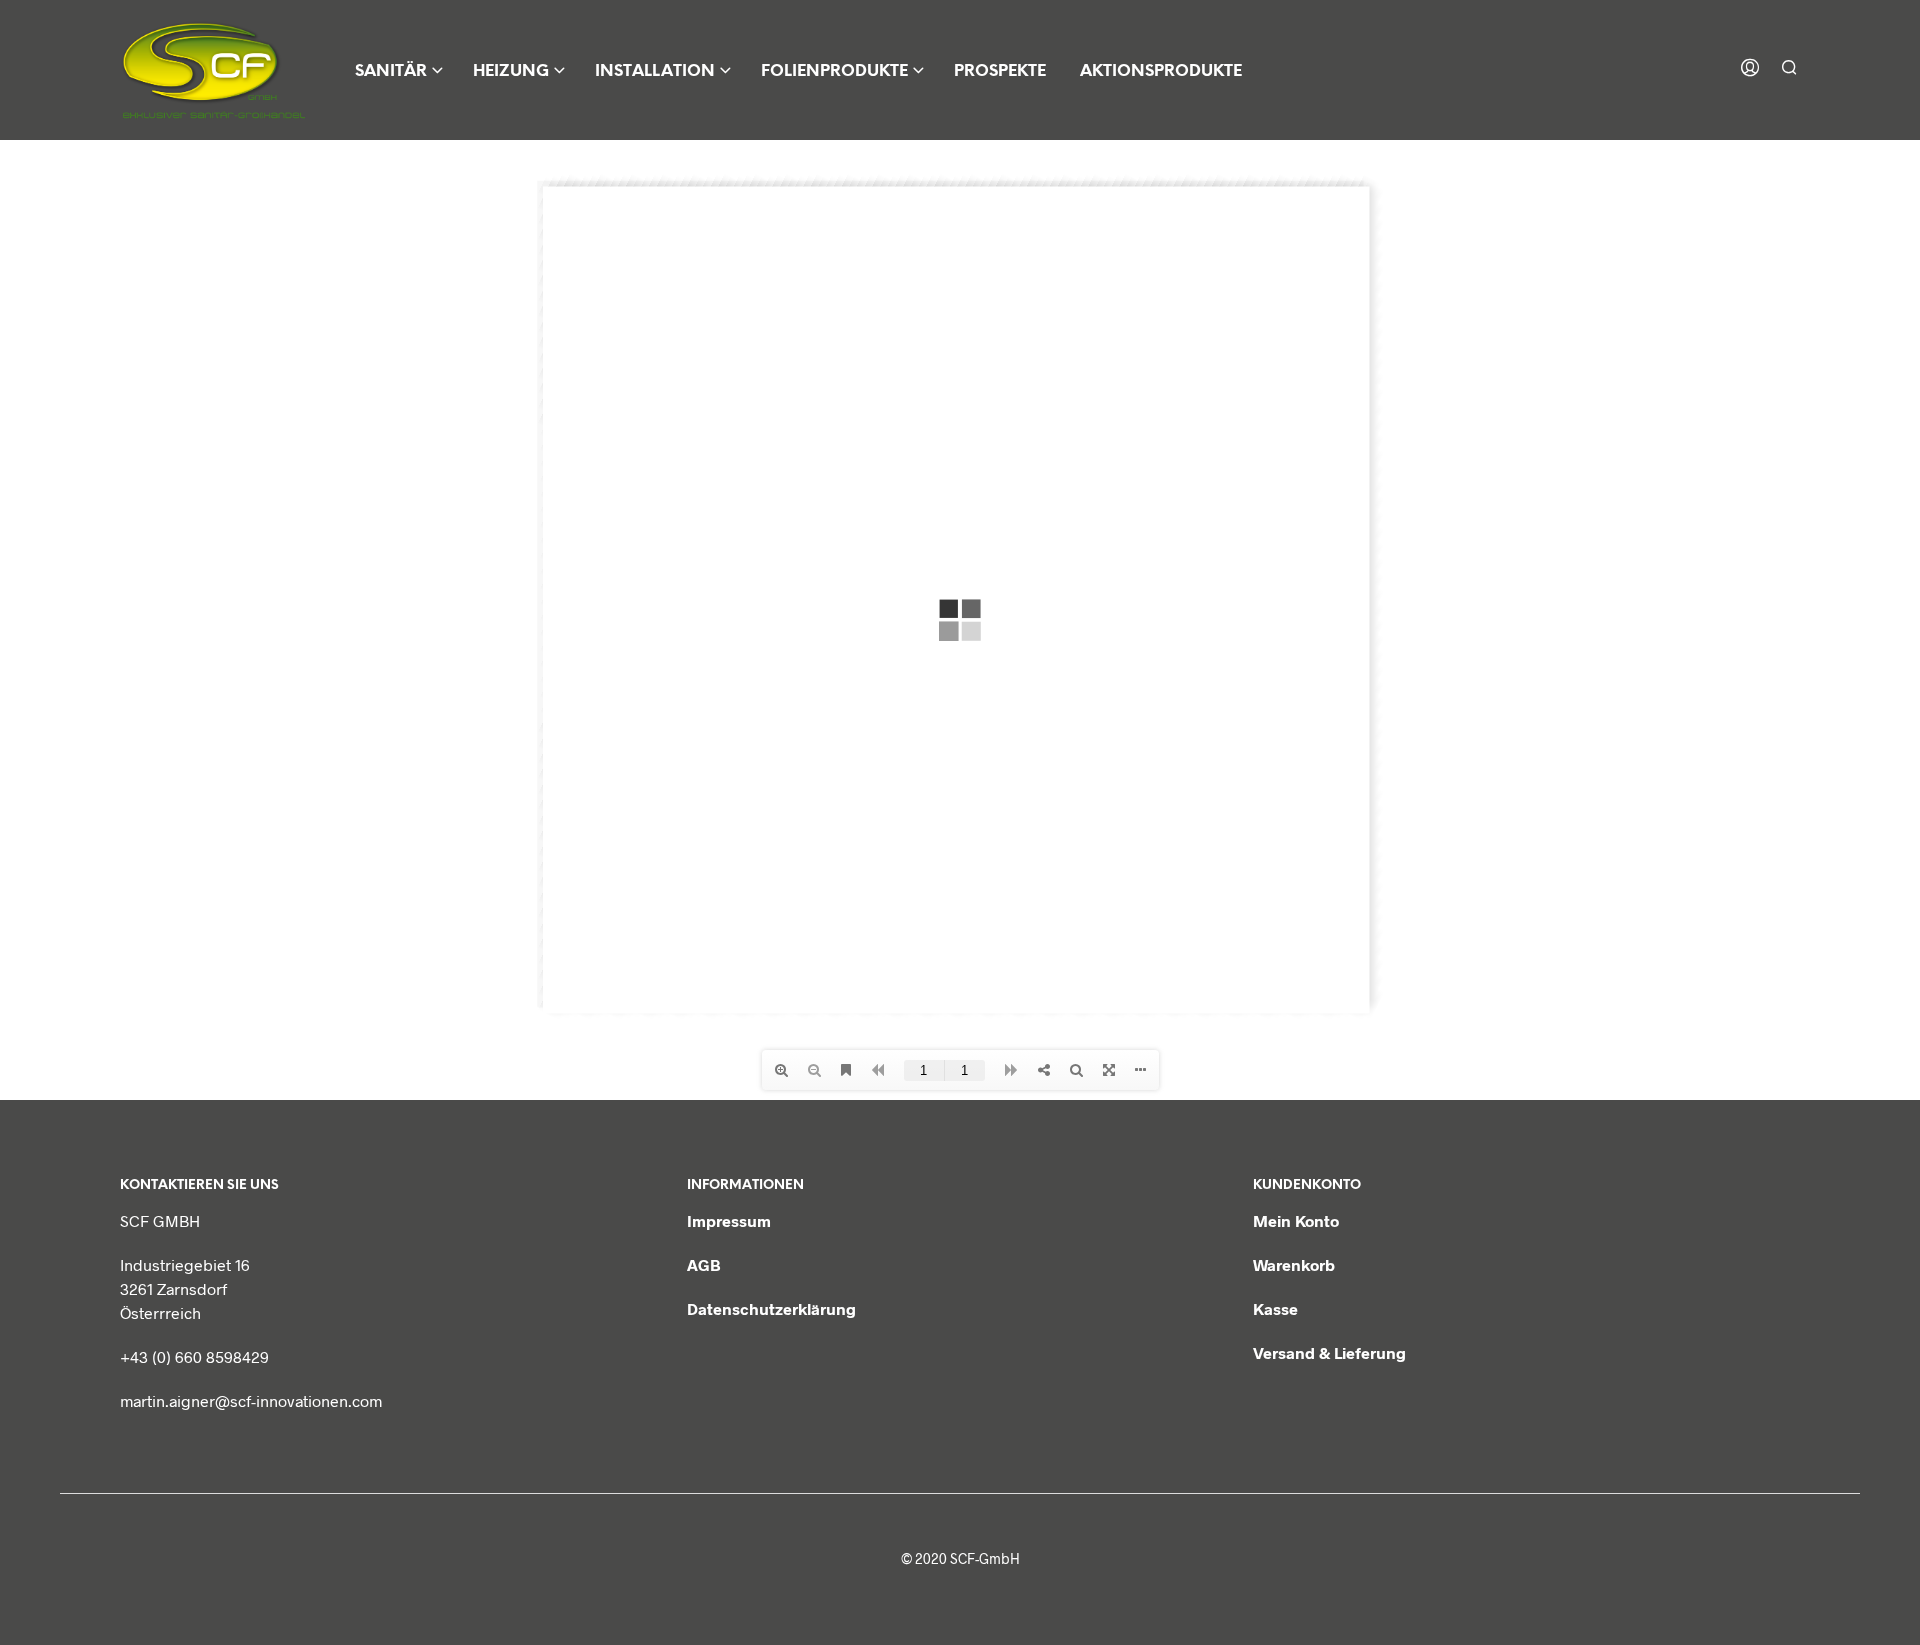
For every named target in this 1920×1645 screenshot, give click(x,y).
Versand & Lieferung (1329, 1352)
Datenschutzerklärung (771, 1308)
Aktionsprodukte (1161, 71)
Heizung (511, 71)
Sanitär (391, 71)
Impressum (729, 1220)
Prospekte (1000, 71)
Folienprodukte (834, 71)
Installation (655, 71)
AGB (704, 1264)
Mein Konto (1296, 1220)
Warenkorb (1294, 1264)
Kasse (1275, 1308)
